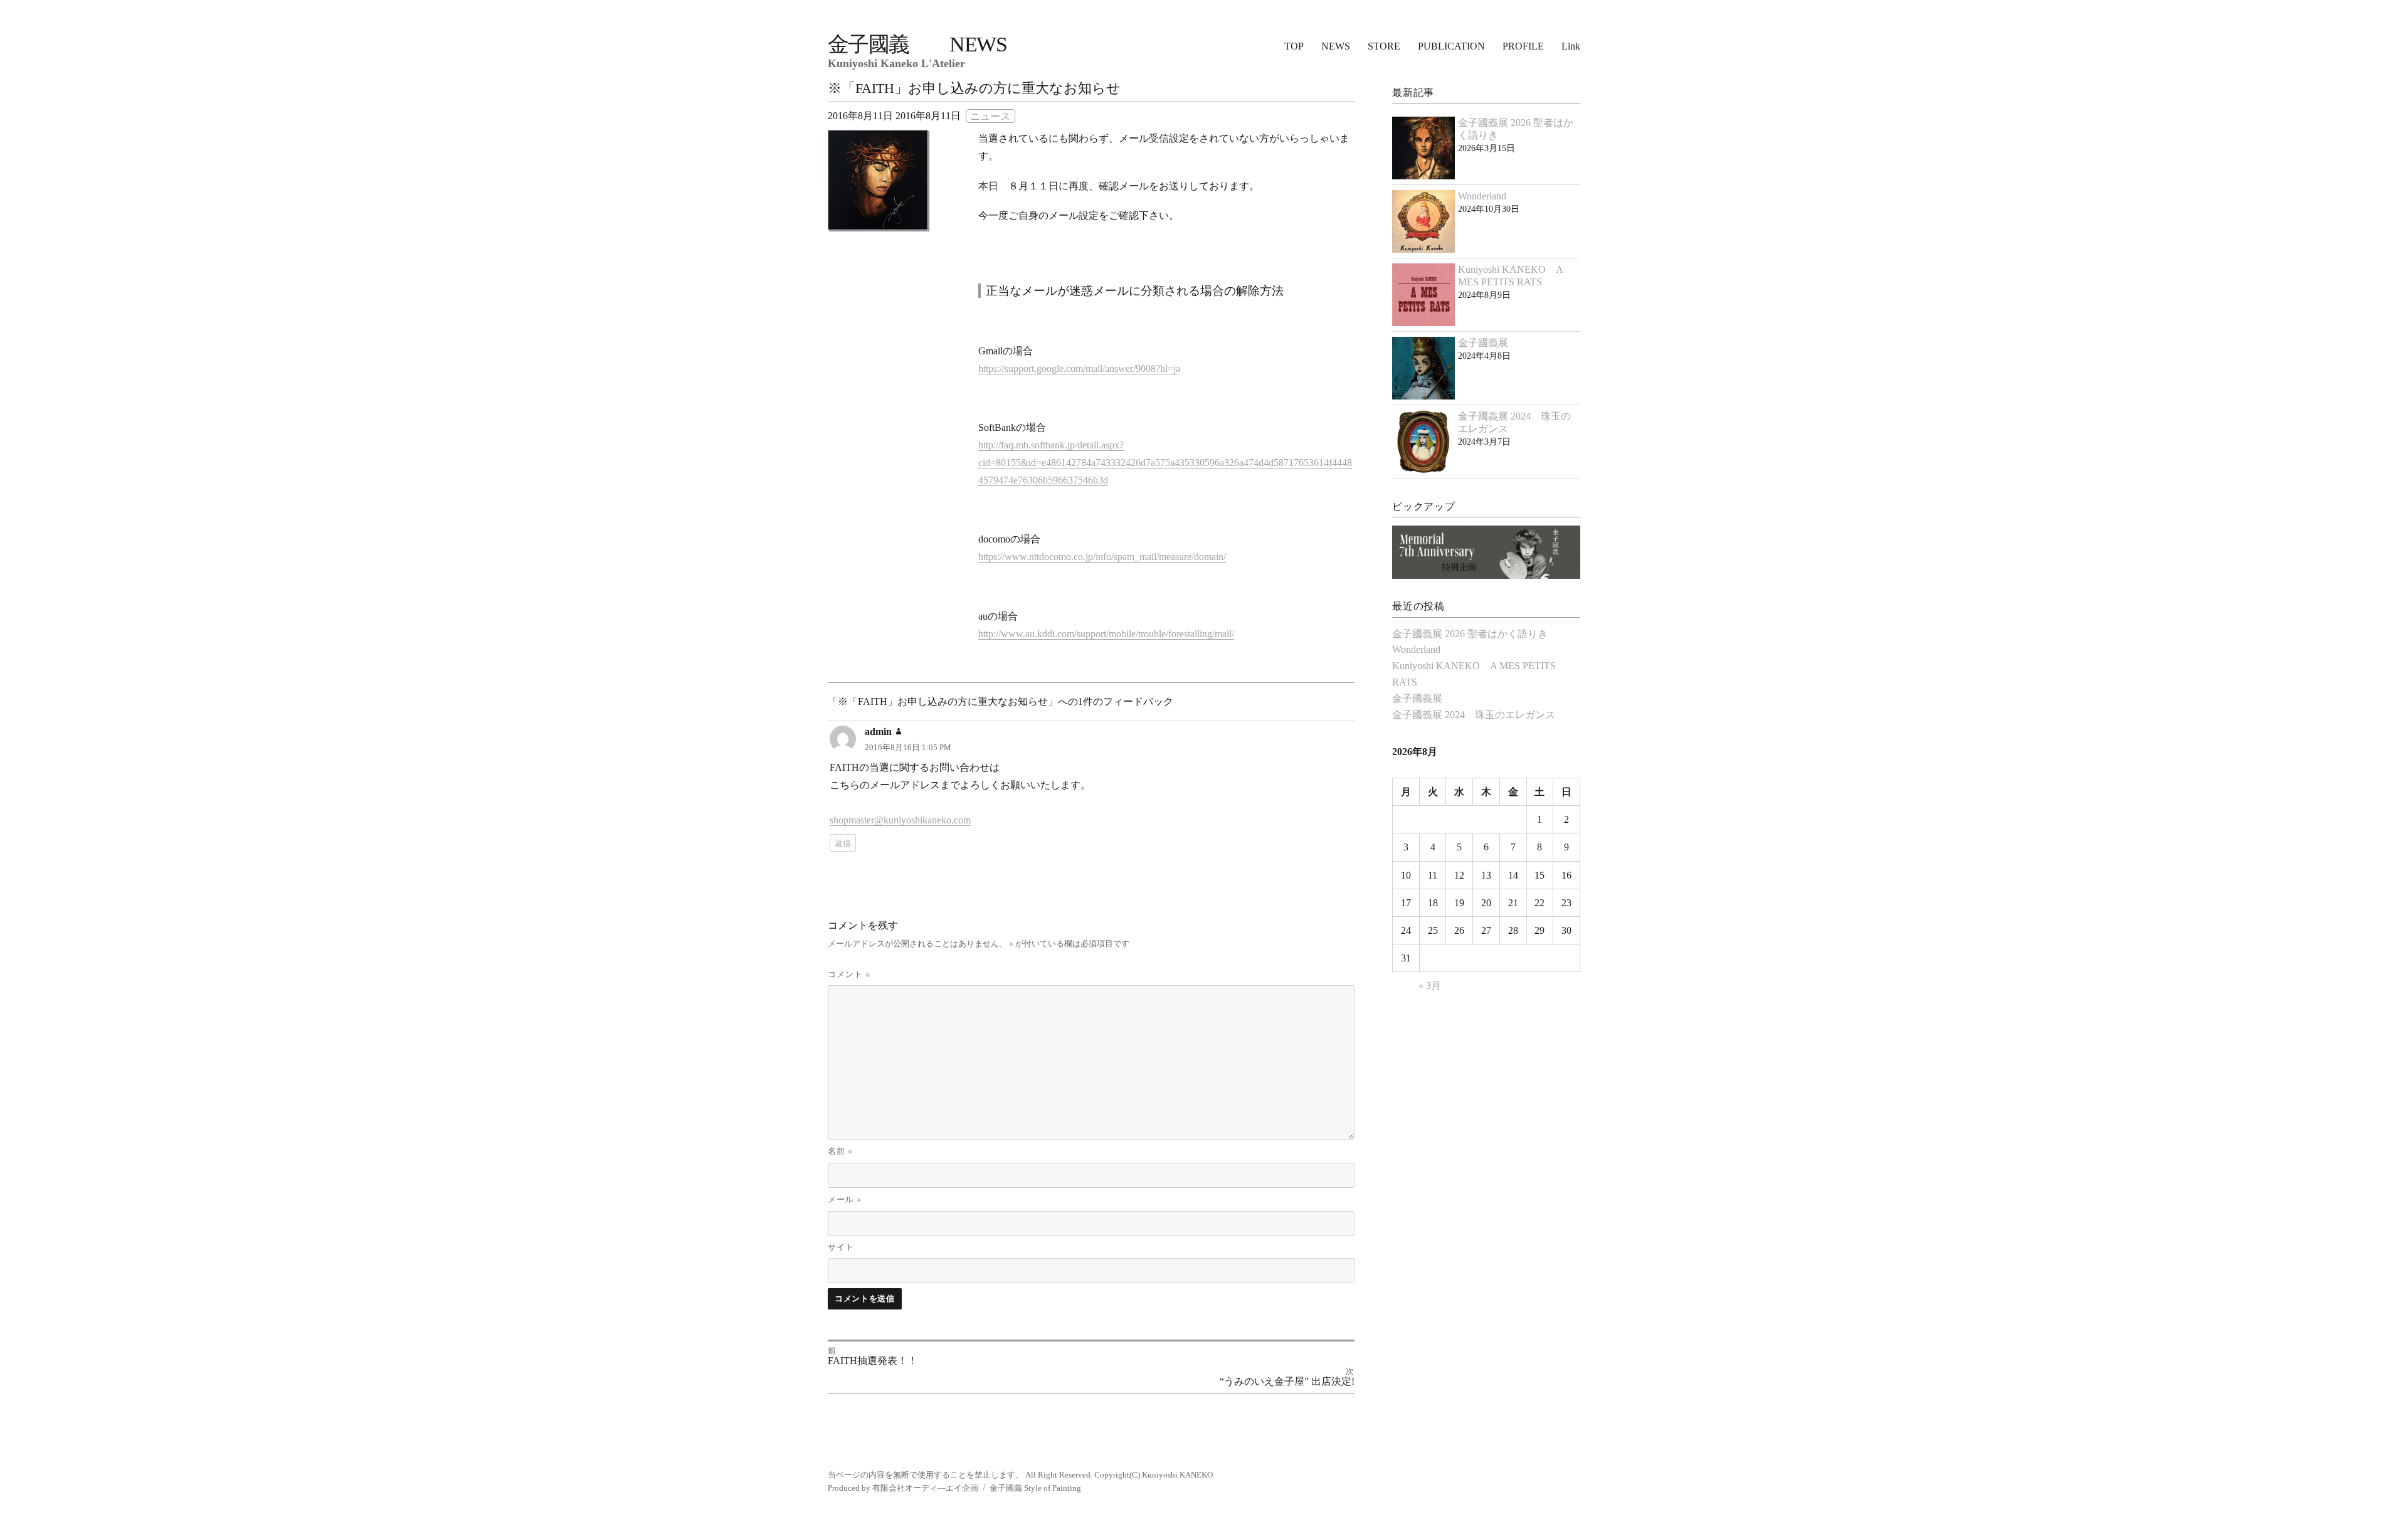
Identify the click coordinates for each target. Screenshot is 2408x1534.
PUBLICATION (1451, 46)
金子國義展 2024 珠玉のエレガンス (1474, 715)
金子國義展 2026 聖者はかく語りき (1470, 634)
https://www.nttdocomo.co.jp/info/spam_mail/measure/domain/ (1102, 557)
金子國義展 (1483, 343)
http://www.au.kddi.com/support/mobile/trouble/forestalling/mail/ (1106, 634)
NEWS (1336, 46)
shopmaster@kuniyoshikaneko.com (900, 820)
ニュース (990, 116)
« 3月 (1430, 986)
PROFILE (1523, 46)
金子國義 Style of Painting (1035, 1488)
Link (1571, 46)
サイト (841, 1247)
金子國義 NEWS (917, 44)
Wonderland (1482, 196)
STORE (1384, 46)
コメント (849, 974)
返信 (843, 843)
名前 (840, 1151)
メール (845, 1199)
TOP (1294, 46)
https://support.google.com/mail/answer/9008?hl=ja (1079, 368)
